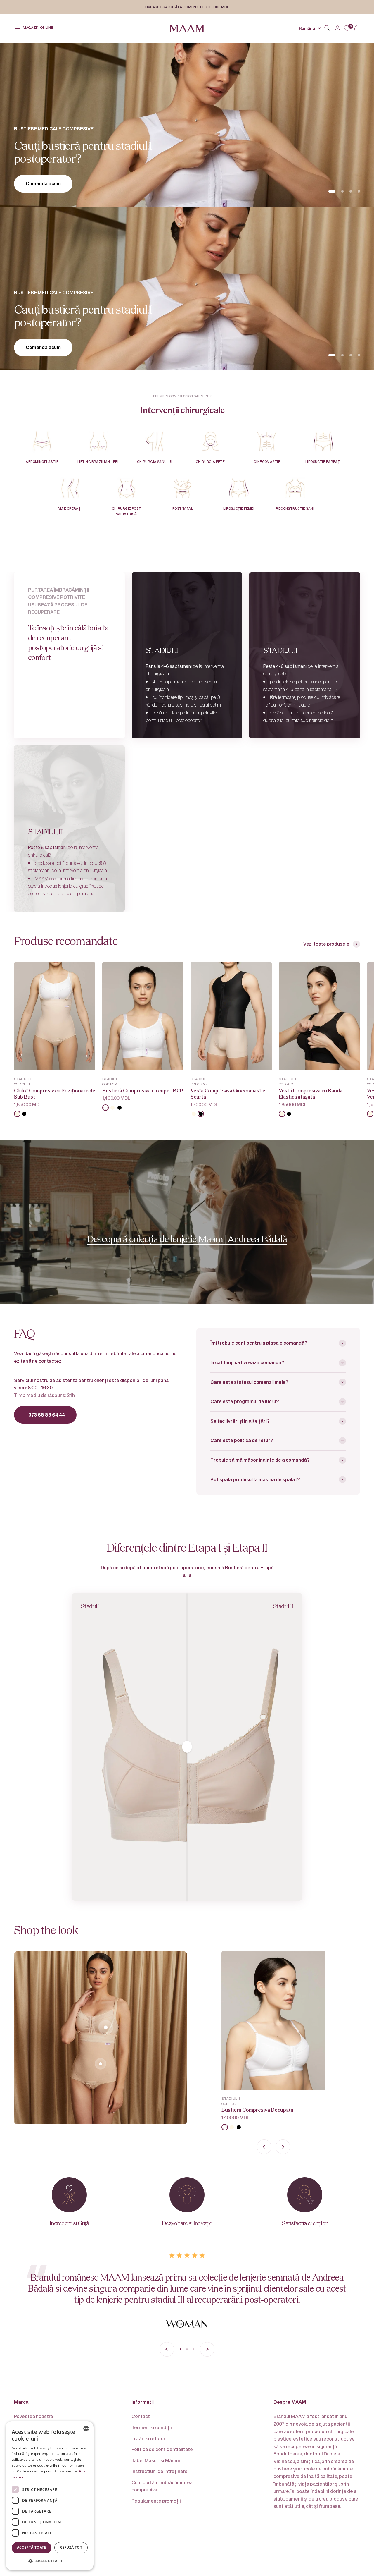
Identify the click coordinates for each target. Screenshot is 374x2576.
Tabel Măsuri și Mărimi (156, 2460)
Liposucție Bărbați (323, 462)
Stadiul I (23, 1079)
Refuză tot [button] (71, 2547)
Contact (141, 2416)
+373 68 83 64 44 (45, 1415)
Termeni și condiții (152, 2427)
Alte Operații (70, 508)
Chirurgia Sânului (155, 462)
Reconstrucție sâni (295, 508)
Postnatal (183, 508)
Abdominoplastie (42, 462)
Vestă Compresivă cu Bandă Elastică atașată (311, 1094)
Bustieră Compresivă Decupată (257, 2110)
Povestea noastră (33, 2416)
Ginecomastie (267, 462)
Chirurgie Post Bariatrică (127, 511)
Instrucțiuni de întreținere (160, 2471)
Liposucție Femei (239, 508)
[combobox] (86, 2429)
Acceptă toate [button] (32, 2547)
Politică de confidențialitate (162, 2449)
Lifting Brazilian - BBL (98, 462)
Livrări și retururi (149, 2438)
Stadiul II (231, 2098)
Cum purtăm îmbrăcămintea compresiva (162, 2486)
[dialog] (50, 2496)
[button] (50, 2561)
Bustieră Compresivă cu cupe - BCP (143, 1091)
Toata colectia (42, 183)
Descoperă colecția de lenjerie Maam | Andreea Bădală (187, 1239)
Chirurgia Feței (211, 462)
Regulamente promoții (156, 2501)
